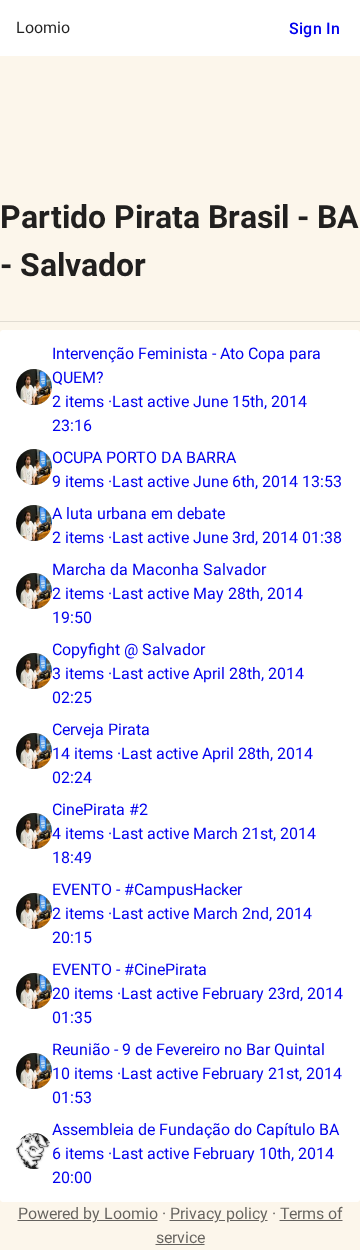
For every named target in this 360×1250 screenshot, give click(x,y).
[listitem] (180, 390)
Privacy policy (219, 1213)
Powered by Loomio (88, 1213)
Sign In (314, 28)
